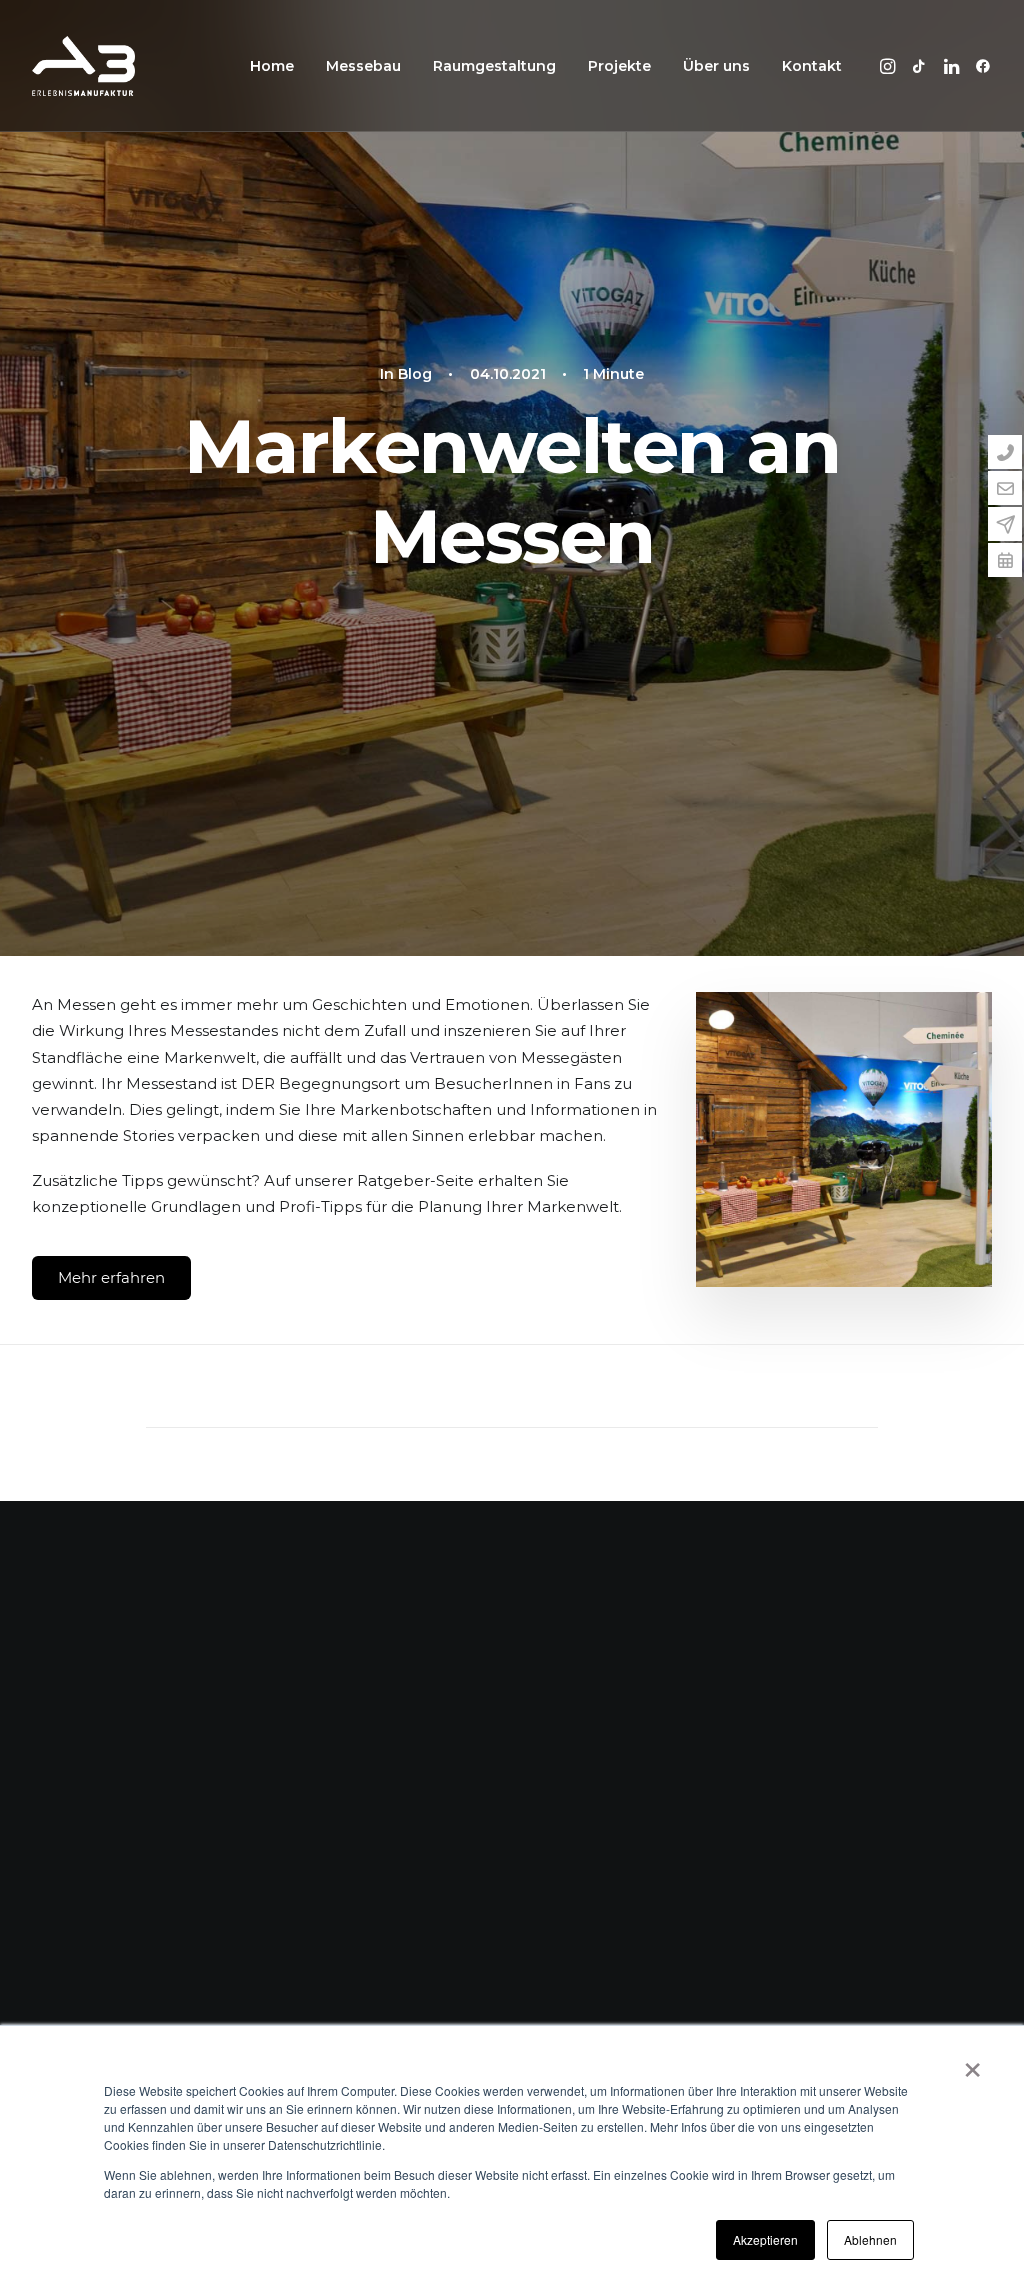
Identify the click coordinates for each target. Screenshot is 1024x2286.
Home (272, 66)
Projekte (619, 66)
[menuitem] (272, 66)
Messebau (363, 66)
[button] (890, 66)
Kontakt (812, 66)
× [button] (972, 2063)
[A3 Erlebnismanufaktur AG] (83, 66)
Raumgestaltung (494, 66)
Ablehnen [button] (870, 2239)
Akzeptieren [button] (765, 2239)
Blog (415, 374)
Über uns (716, 66)
